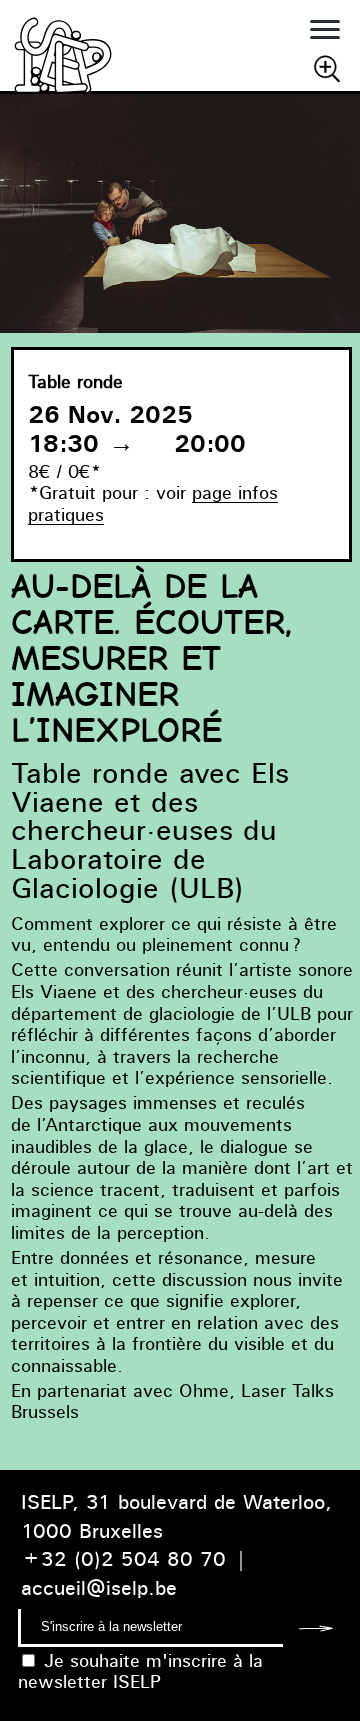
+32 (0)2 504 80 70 (123, 1559)
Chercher (327, 68)
